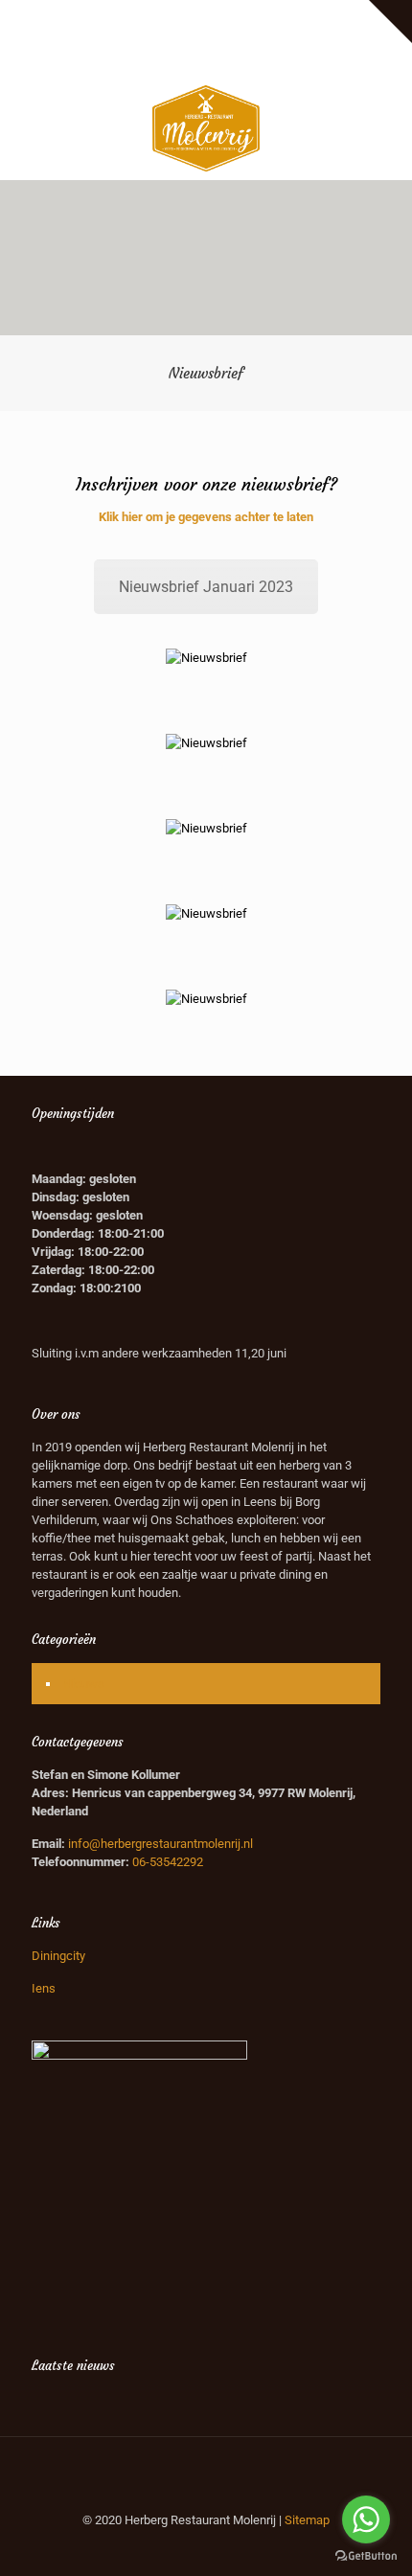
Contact (245, 35)
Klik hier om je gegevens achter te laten (206, 517)
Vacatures (309, 15)
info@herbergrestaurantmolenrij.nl (160, 1844)
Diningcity (58, 1956)
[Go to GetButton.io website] (366, 2556)
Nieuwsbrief (179, 35)
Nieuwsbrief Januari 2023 (206, 587)
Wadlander (239, 15)
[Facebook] (182, 59)
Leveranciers (162, 15)
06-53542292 (168, 1862)
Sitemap (307, 2520)
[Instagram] (231, 59)
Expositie (91, 15)
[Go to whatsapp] (366, 2519)
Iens (44, 1988)
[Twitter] (206, 59)
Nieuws (84, 1684)
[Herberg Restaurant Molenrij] (206, 127)
